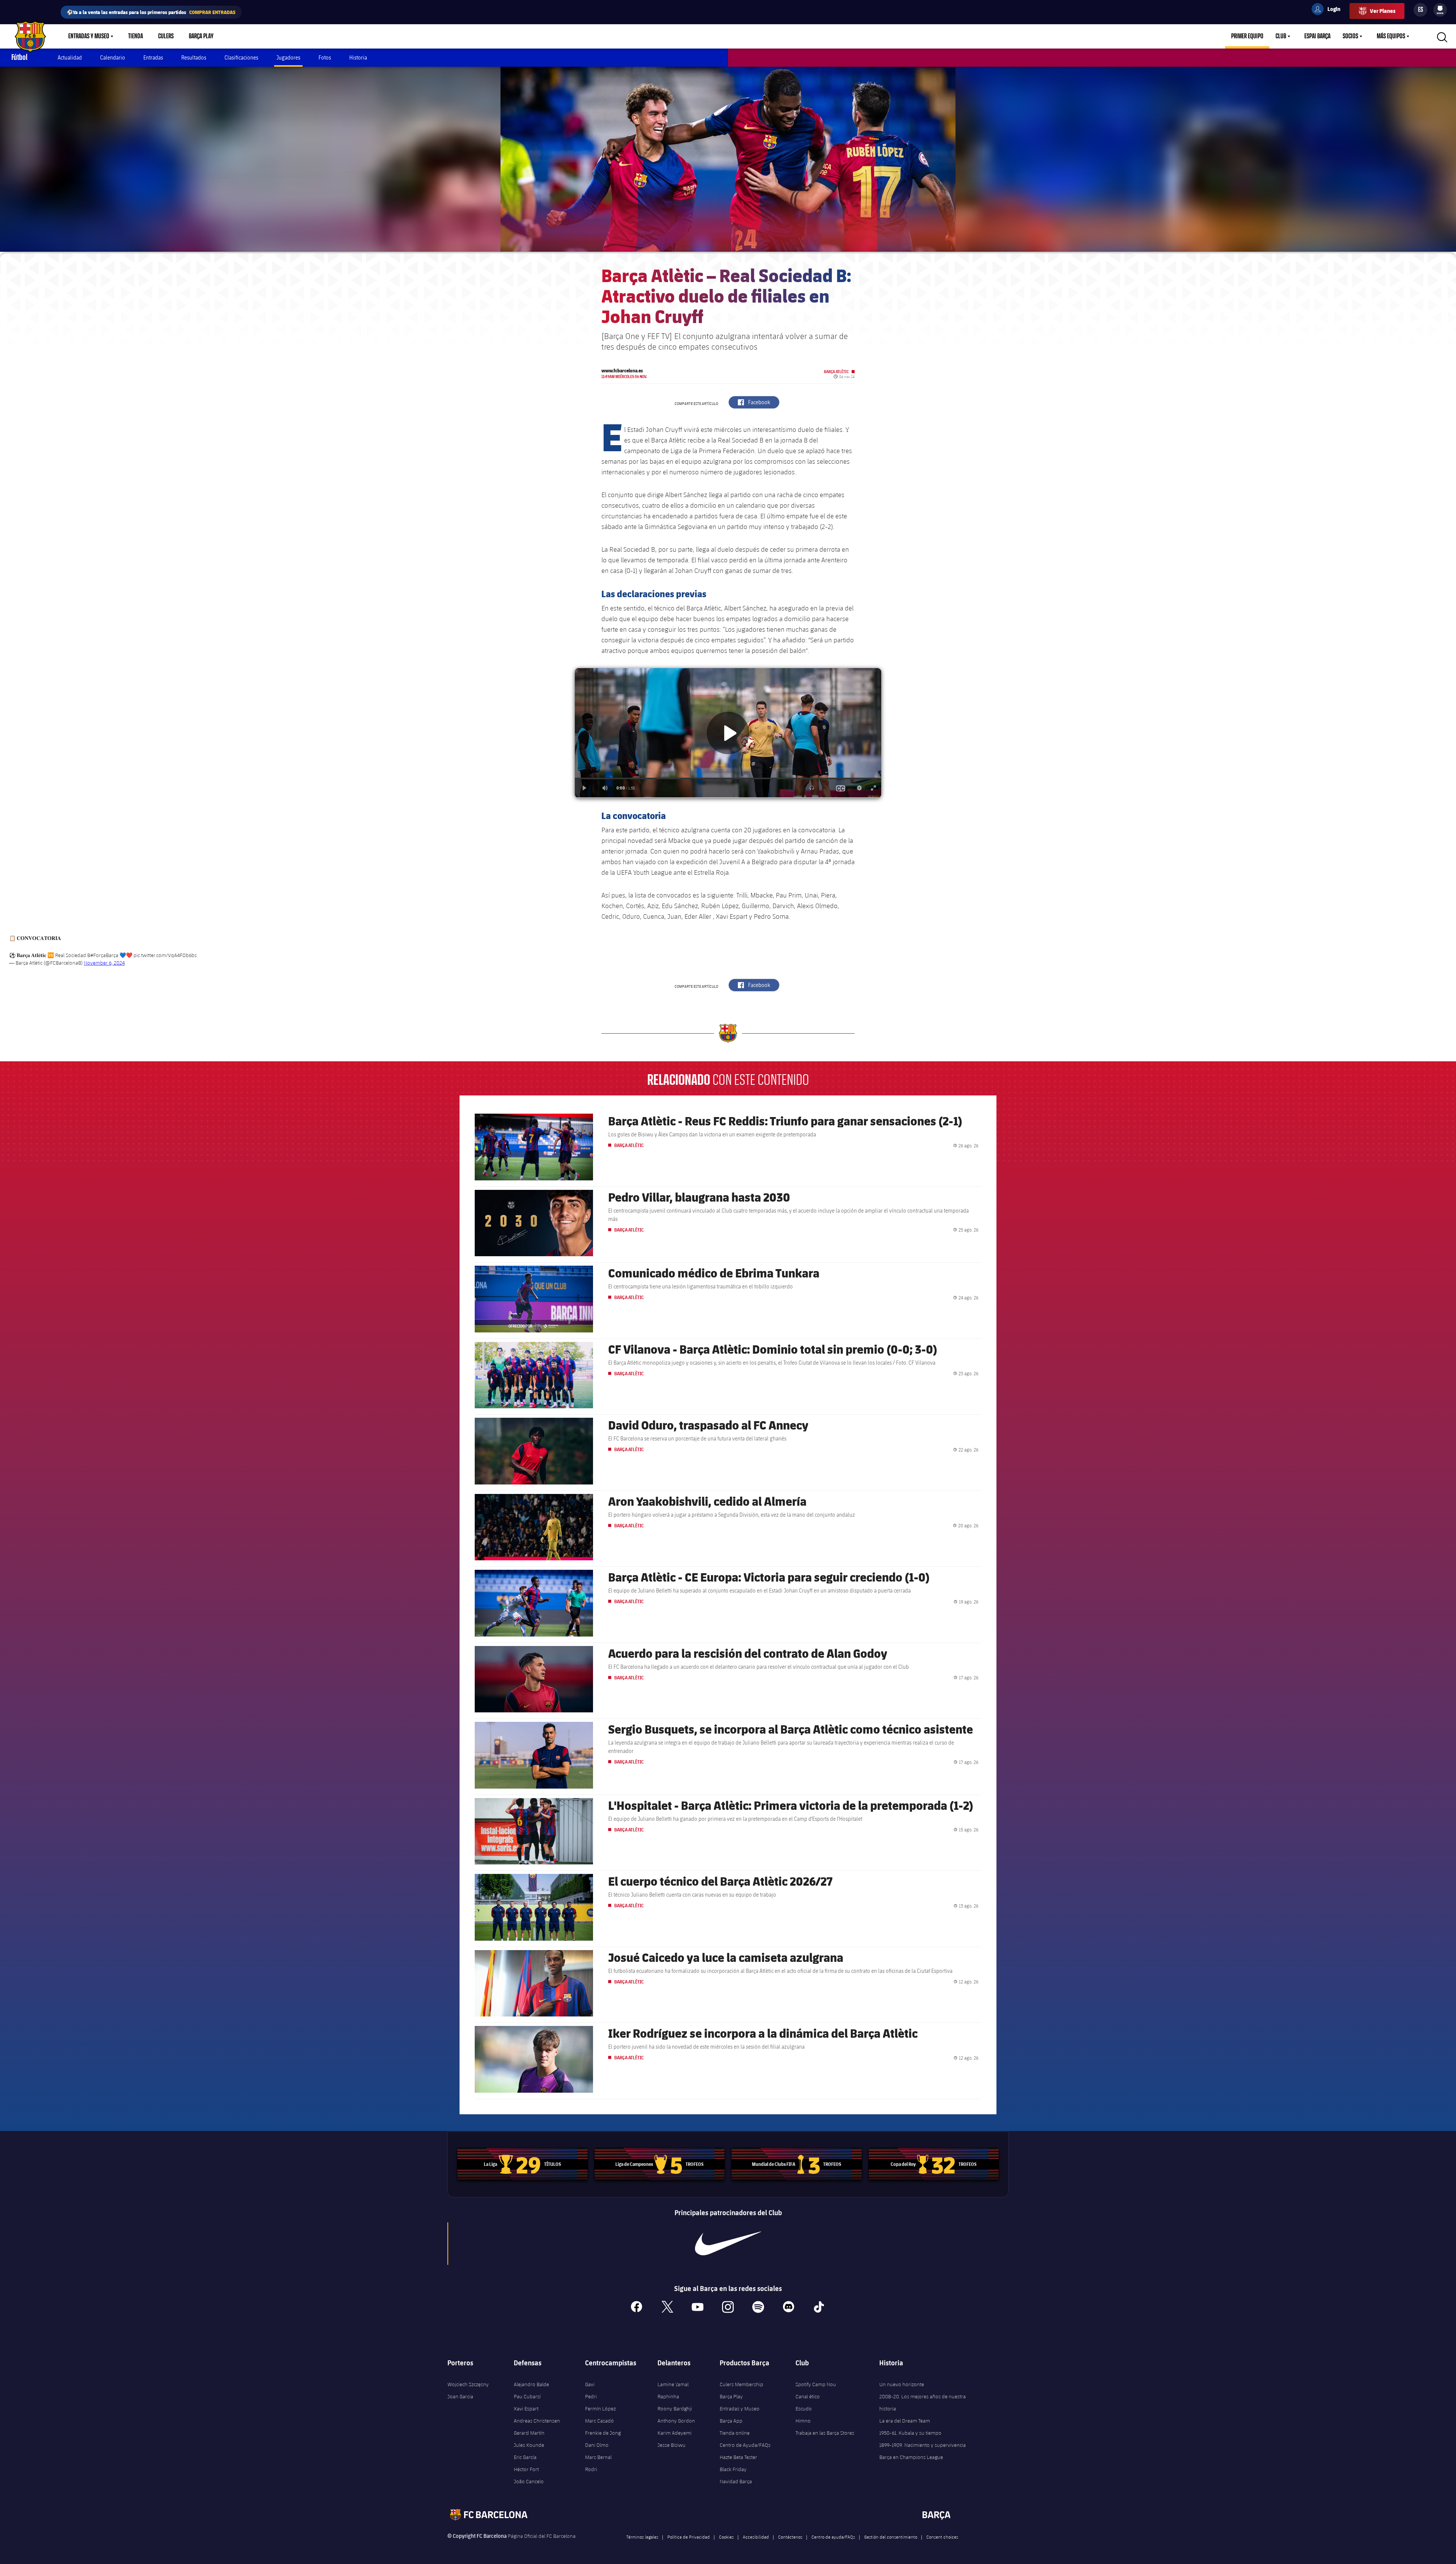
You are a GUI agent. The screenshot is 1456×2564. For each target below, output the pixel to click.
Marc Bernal (598, 2457)
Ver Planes (1383, 11)
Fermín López (600, 2409)
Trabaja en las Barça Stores (825, 2433)
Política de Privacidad (689, 2537)
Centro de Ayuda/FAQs (745, 2445)
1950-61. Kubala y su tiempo (910, 2433)
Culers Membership (741, 2384)
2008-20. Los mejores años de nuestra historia (923, 2402)
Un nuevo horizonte (902, 2384)
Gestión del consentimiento (891, 2537)
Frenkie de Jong (603, 2433)
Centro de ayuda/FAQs (833, 2537)
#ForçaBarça (104, 955)
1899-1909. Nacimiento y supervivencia (923, 2445)
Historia (358, 57)
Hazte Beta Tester (738, 2457)
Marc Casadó (599, 2421)
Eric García (525, 2457)
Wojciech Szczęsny (468, 2384)
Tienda (136, 36)
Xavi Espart (526, 2409)
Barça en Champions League (911, 2457)
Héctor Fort (526, 2469)
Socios (1350, 36)
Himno (803, 2421)
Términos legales (642, 2537)
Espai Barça (1317, 36)
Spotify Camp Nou (816, 2384)
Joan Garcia (460, 2396)
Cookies (726, 2537)
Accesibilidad (756, 2537)
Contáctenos (790, 2537)
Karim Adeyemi (675, 2433)
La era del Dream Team (905, 2421)
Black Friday (733, 2469)
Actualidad (70, 57)
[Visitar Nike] (728, 2244)
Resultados (194, 57)
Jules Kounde (529, 2445)
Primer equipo (1247, 36)
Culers (166, 36)
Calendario (113, 57)
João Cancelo (529, 2481)
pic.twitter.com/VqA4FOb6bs (165, 955)
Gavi (590, 2384)
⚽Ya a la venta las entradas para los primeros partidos (151, 12)
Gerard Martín (529, 2433)
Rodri (591, 2469)
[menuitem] (1440, 8)
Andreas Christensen (537, 2421)
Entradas (153, 57)
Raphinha (668, 2396)
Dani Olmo (597, 2445)
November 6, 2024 (104, 963)
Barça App (731, 2421)
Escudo (804, 2409)
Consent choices (942, 2537)
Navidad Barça (736, 2481)
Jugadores (288, 57)
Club (1281, 36)
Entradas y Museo (89, 36)
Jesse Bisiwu (672, 2445)
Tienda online (735, 2433)
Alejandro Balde (531, 2384)
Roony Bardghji (675, 2409)
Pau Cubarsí (527, 2396)
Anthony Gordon (676, 2421)
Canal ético (808, 2396)
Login (1329, 10)
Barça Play (201, 36)
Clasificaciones (241, 57)
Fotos (325, 57)
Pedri (591, 2396)
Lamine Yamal (673, 2384)
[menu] (1440, 10)
